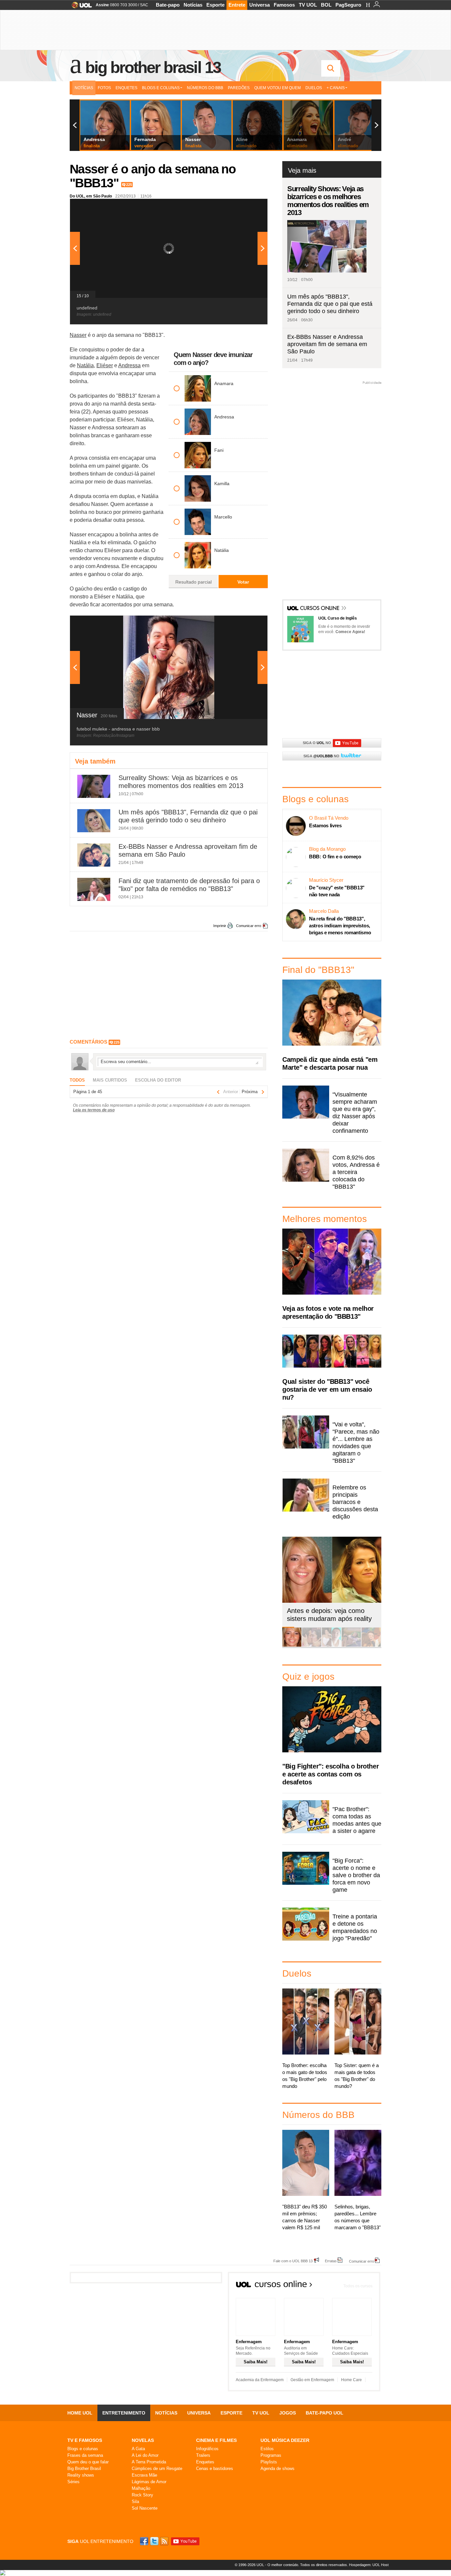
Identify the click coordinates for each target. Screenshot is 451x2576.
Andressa (129, 365)
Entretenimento (124, 2413)
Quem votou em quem (278, 88)
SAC (144, 5)
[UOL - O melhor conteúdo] (80, 7)
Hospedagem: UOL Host (369, 2565)
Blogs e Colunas (161, 88)
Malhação (141, 2488)
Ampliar (246, 207)
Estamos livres (325, 825)
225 (129, 185)
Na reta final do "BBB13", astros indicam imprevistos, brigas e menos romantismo (340, 926)
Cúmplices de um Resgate (157, 2469)
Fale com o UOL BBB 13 (293, 2261)
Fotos (104, 88)
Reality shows (81, 2475)
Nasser (78, 335)
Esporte (215, 5)
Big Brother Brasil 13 (153, 67)
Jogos (288, 2413)
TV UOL (308, 5)
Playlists (269, 2462)
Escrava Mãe (144, 2475)
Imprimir (220, 926)
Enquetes (126, 88)
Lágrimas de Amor (149, 2482)
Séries (73, 2482)
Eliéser (105, 365)
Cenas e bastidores (215, 2469)
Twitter (155, 2541)
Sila (135, 2502)
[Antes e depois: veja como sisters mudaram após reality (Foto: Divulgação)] (292, 1646)
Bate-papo (168, 5)
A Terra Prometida (149, 2462)
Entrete (237, 5)
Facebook (145, 2541)
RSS (165, 2541)
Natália (85, 365)
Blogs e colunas (83, 2449)
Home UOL (80, 2413)
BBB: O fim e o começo (335, 857)
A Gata (138, 2449)
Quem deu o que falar (88, 2462)
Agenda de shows (278, 2469)
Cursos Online (320, 609)
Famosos (284, 5)
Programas (271, 2455)
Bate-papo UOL (325, 2413)
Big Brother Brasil (84, 2469)
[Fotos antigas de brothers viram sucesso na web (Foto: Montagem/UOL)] (331, 1646)
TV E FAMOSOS (85, 2440)
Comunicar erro (249, 926)
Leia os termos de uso (94, 1110)
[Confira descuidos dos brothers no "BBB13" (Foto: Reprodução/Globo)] (351, 1646)
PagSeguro (348, 5)
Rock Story (142, 2495)
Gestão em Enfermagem (312, 2380)
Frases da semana (85, 2455)
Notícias (193, 5)
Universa (260, 5)
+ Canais (336, 88)
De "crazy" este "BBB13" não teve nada (337, 891)
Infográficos (207, 2449)
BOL (326, 5)
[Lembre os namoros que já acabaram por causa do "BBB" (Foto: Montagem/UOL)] (312, 1646)
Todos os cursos (358, 2286)
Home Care (351, 2380)
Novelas (143, 2440)
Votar (243, 582)
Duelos (314, 88)
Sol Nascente (145, 2508)
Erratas (331, 2261)
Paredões (239, 88)
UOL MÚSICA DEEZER (285, 2440)
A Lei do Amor (145, 2455)
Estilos (267, 2449)
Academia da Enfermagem (260, 2380)
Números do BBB (205, 88)
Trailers (203, 2455)
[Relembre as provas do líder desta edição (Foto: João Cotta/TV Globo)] (371, 1646)
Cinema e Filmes (216, 2440)
